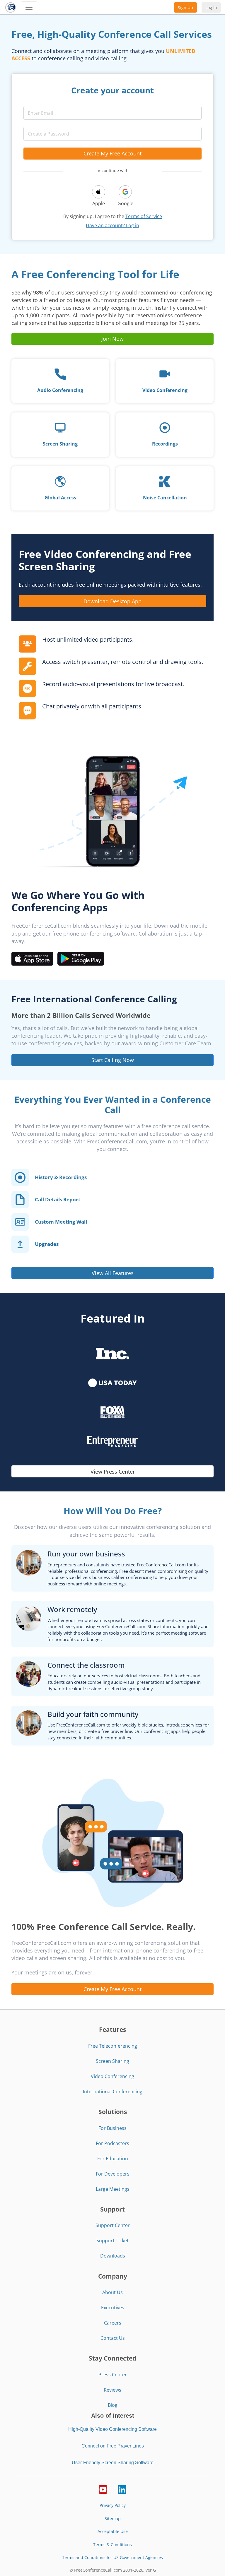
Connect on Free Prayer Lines (113, 2446)
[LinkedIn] (122, 2489)
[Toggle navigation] (29, 7)
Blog (113, 2405)
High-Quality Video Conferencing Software (112, 2429)
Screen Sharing (112, 2061)
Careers (113, 2323)
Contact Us (113, 2338)
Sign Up (185, 7)
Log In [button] (211, 7)
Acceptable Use (113, 2531)
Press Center (113, 2375)
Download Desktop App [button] (112, 601)
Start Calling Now (113, 1060)
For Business (112, 2128)
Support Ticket (112, 2241)
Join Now (112, 339)
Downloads (113, 2256)
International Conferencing (113, 2092)
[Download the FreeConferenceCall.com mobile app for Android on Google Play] (81, 958)
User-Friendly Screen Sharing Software (113, 2463)
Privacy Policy (113, 2505)
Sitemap (113, 2518)
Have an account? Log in (112, 225)
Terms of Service (144, 216)
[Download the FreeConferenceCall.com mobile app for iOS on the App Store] (32, 958)
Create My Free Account (112, 153)
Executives (113, 2308)
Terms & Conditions (112, 2545)
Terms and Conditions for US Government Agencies (112, 2557)
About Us (112, 2292)
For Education (113, 2159)
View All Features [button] (113, 1273)
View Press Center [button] (113, 1472)
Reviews (112, 2390)
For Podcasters (112, 2143)
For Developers (113, 2174)
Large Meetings (113, 2189)
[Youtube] (103, 2489)
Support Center (113, 2225)
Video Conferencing (112, 2076)
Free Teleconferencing (113, 2046)
